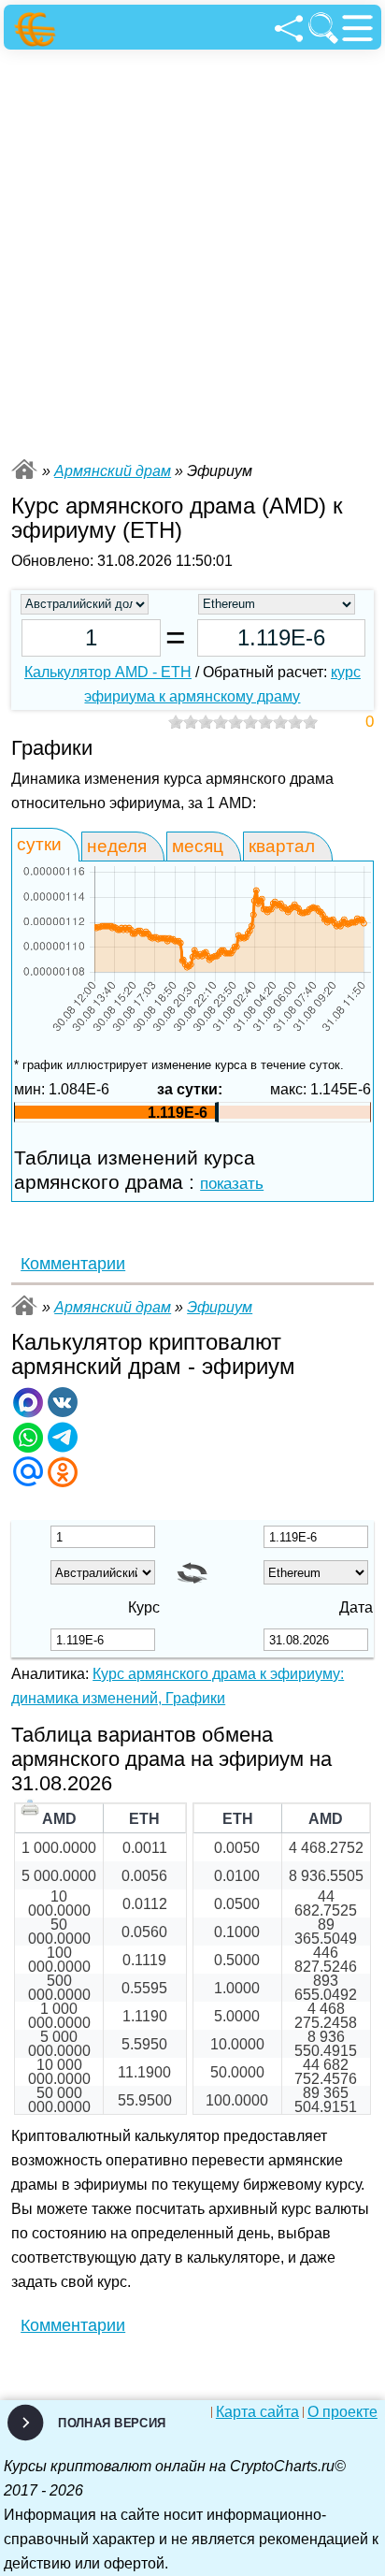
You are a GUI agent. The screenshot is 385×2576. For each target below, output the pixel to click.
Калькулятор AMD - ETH (108, 672)
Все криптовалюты (24, 469)
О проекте (342, 2412)
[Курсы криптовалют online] (38, 29)
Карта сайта (257, 2412)
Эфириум (220, 1307)
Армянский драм (113, 471)
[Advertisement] (192, 252)
